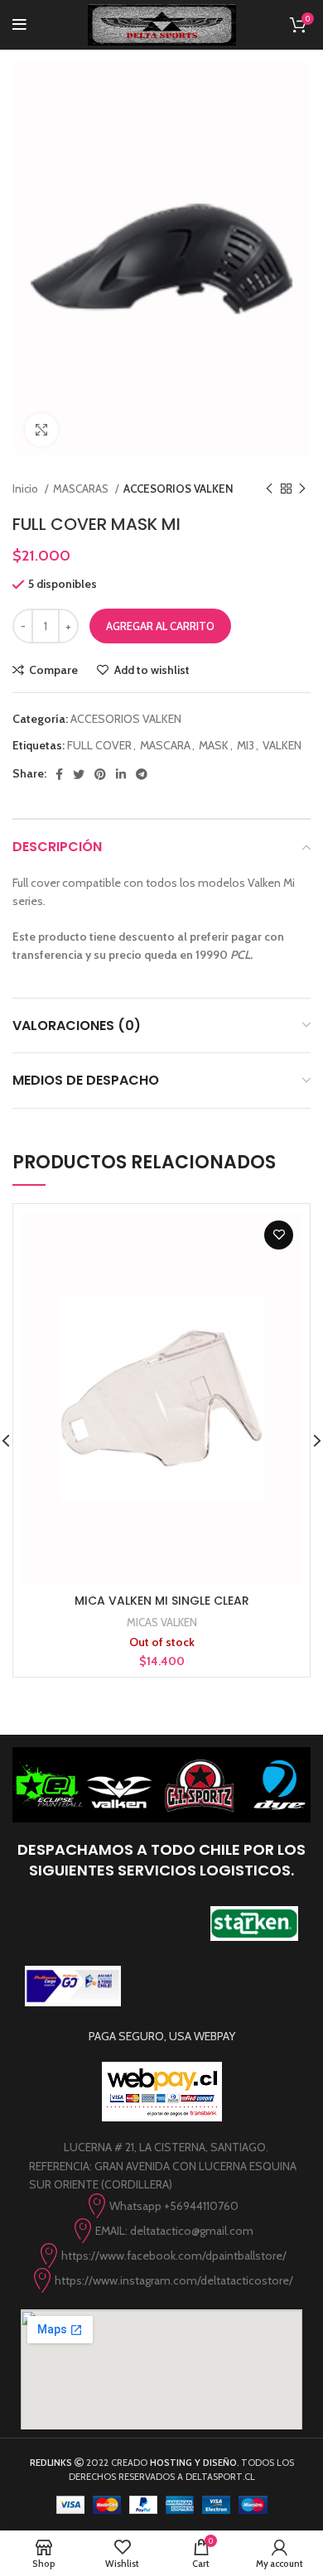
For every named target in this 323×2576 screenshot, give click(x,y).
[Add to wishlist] (279, 1235)
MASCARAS (82, 489)
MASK (214, 745)
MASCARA (165, 745)
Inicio (27, 489)
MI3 (246, 745)
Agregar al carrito (160, 626)
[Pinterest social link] (100, 774)
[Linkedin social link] (121, 774)
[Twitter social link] (79, 774)
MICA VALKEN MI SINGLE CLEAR (162, 1601)
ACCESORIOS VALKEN (178, 489)
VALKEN (282, 745)
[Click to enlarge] (41, 430)
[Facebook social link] (59, 774)
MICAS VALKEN (162, 1622)
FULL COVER (99, 745)
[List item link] (161, 2206)
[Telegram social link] (142, 774)
